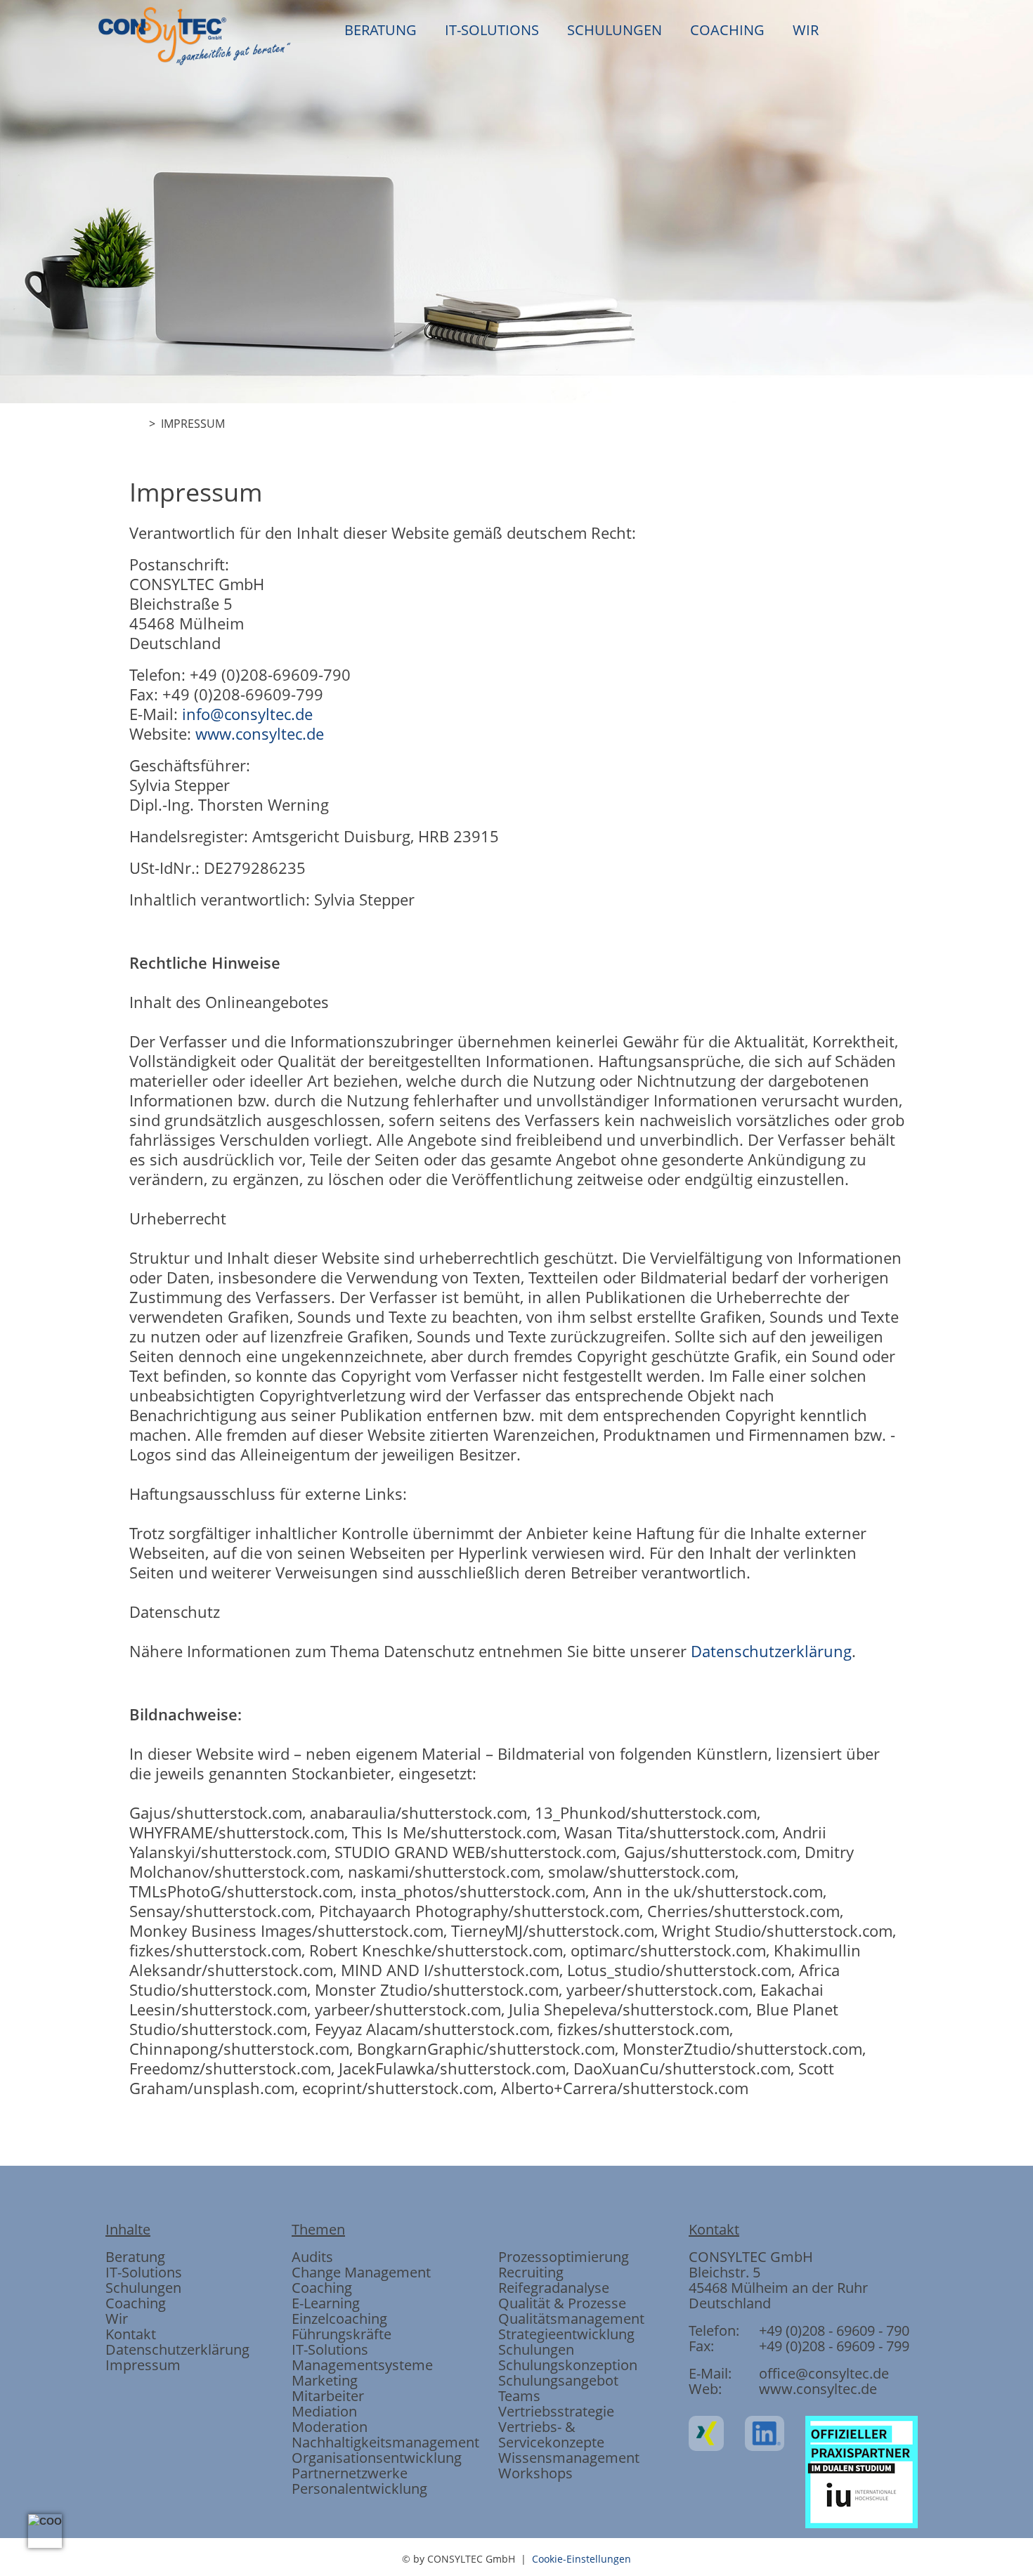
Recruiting (531, 2272)
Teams (519, 2396)
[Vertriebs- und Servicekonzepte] (668, 616)
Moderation (330, 2427)
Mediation (324, 2411)
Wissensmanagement (569, 2458)
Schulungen (143, 2288)
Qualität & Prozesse (562, 2303)
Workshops (535, 2473)
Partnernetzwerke (350, 2473)
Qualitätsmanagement (571, 2319)
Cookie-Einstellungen (582, 2559)
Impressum (143, 2365)
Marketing (325, 2380)
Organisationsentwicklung (377, 2458)
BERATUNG (381, 30)
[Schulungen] (516, 616)
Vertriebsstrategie (556, 2411)
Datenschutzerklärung (771, 1651)
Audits (312, 2257)
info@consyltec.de (247, 714)
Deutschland (730, 2303)
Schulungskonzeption (568, 2365)
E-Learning (326, 2303)
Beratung (135, 2257)
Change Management (361, 2272)
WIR (806, 30)
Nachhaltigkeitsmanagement (385, 2442)
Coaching (136, 2303)
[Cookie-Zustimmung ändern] (45, 2531)
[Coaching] (592, 616)
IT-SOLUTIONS (492, 30)
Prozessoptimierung (564, 2257)
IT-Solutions (144, 2272)
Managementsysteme (362, 2365)
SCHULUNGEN (615, 30)
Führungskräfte (342, 2334)
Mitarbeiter (328, 2396)
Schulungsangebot (558, 2380)
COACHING (727, 30)
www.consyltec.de (260, 733)
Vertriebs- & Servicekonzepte (551, 2434)
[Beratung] (365, 616)
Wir (117, 2319)
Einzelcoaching (339, 2319)
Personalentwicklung (359, 2489)
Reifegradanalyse (554, 2288)
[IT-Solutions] (441, 616)
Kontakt (131, 2334)
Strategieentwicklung (566, 2334)
